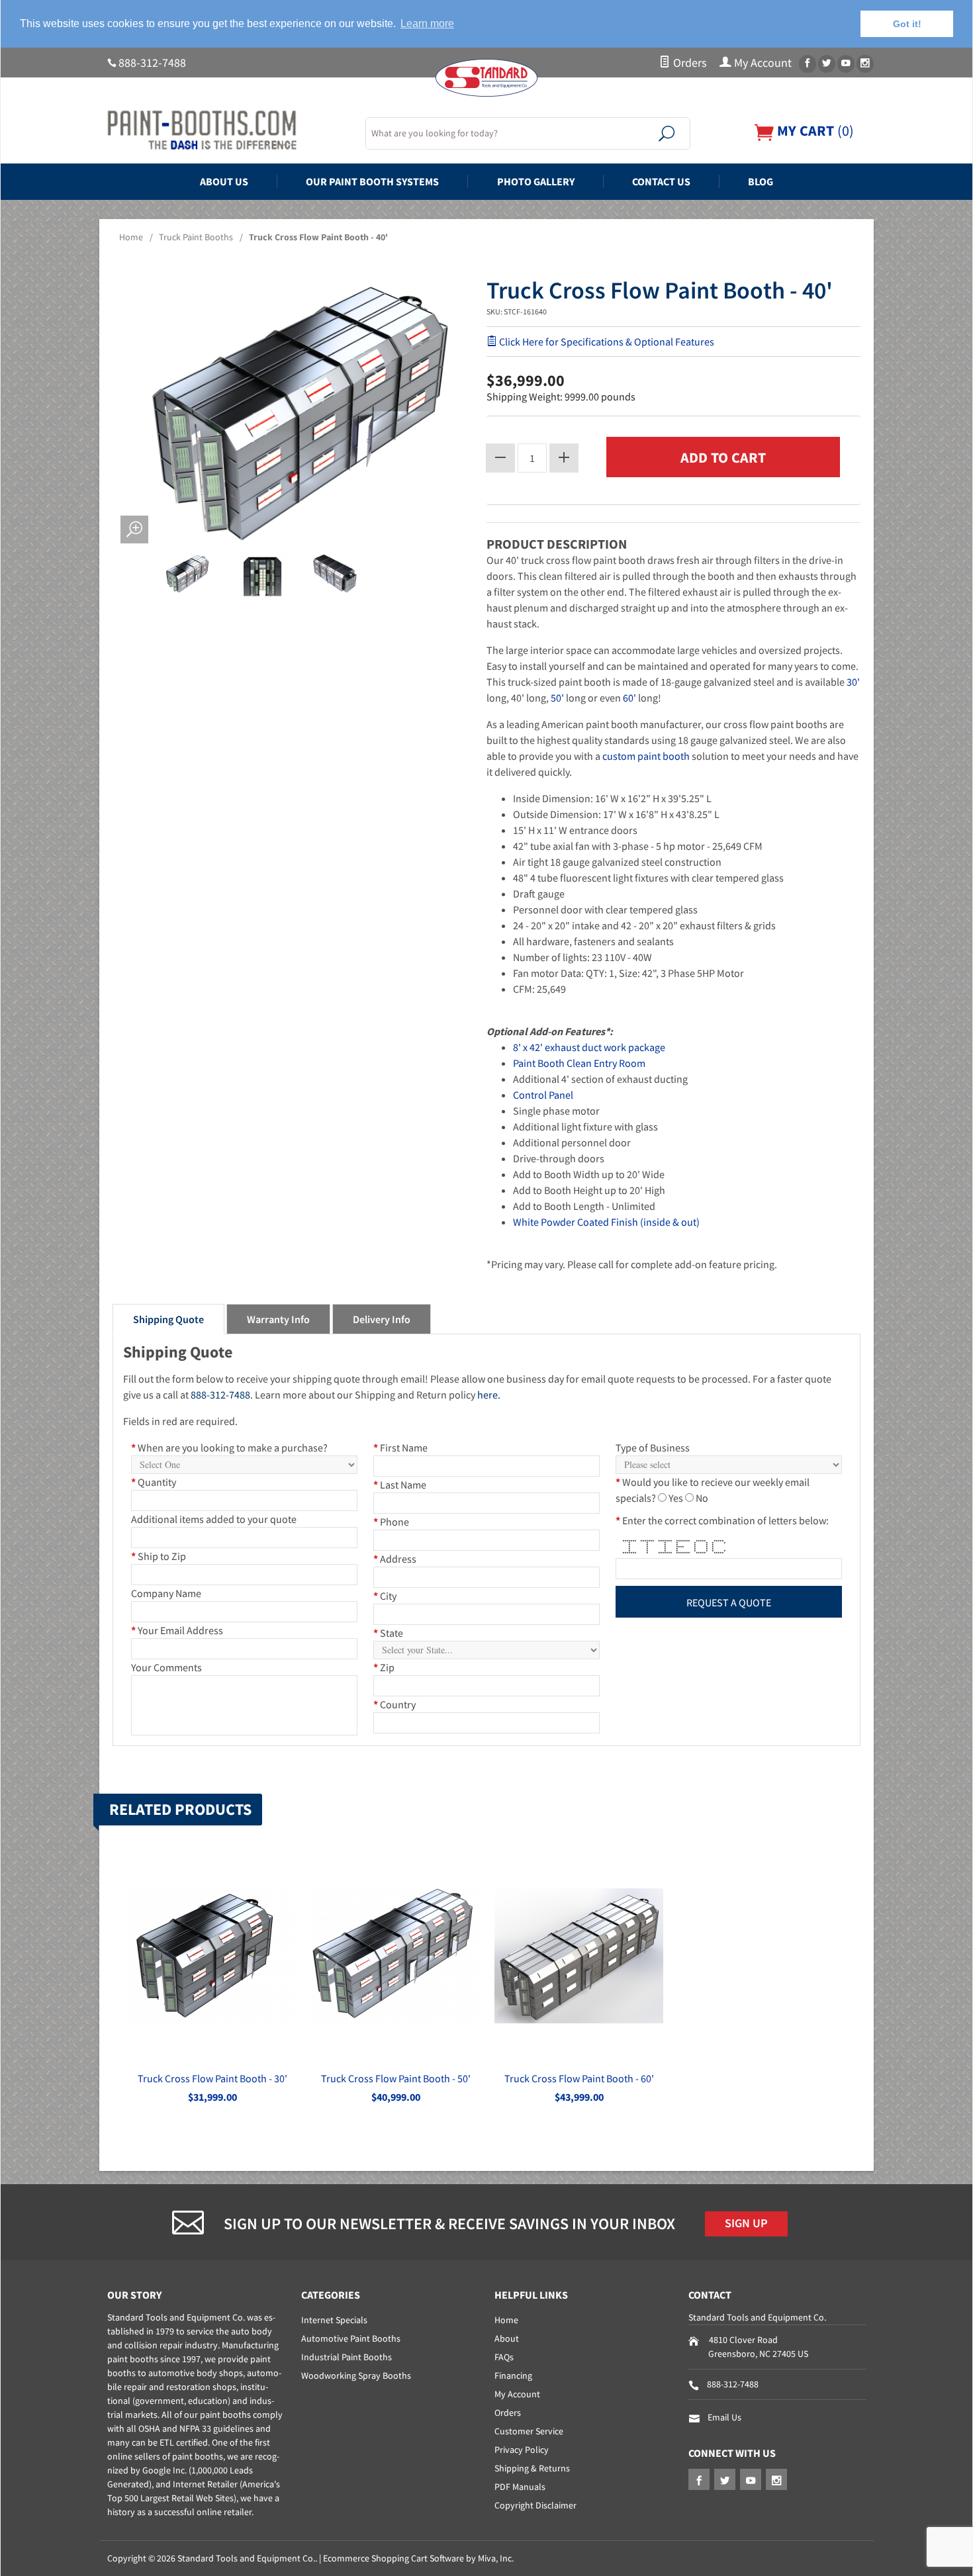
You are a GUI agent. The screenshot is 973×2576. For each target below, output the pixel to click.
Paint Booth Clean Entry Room (579, 1063)
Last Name (400, 1485)
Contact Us (661, 181)
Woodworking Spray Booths (356, 2375)
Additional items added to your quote (214, 1519)
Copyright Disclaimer (535, 2505)
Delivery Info (382, 1319)
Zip (384, 1667)
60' (629, 698)
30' (853, 682)
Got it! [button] (907, 24)
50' (557, 698)
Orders (689, 63)
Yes (676, 1498)
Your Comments (166, 1667)
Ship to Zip (159, 1556)
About (507, 2338)
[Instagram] (865, 64)
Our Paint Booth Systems (372, 181)
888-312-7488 (152, 63)
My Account (762, 63)
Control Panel (543, 1095)
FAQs (504, 2357)
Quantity (154, 1482)
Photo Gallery (536, 181)
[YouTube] (846, 64)
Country (394, 1704)
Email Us (724, 2417)
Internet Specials (334, 2320)
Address (395, 1559)
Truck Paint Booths (196, 237)
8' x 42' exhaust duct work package (589, 1047)
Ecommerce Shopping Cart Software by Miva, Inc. (418, 2558)
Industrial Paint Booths (347, 2357)
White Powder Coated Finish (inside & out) (606, 1222)
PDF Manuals (520, 2487)
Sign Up (746, 2223)
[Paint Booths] (228, 130)
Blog (761, 181)
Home (131, 237)
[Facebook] (808, 64)
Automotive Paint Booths (351, 2338)
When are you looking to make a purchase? (229, 1448)
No (702, 1498)
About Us (224, 181)
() (814, 131)
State (388, 1633)
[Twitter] (827, 64)
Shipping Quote (168, 1319)
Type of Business (653, 1448)
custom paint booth (646, 756)
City (385, 1596)
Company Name (166, 1593)
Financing (513, 2375)
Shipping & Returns (532, 2468)
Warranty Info (278, 1319)
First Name (400, 1448)
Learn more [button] (427, 23)
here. (489, 1395)
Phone (391, 1522)
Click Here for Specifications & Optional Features (606, 342)
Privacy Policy (522, 2450)
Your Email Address (177, 1630)
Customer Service (529, 2431)
